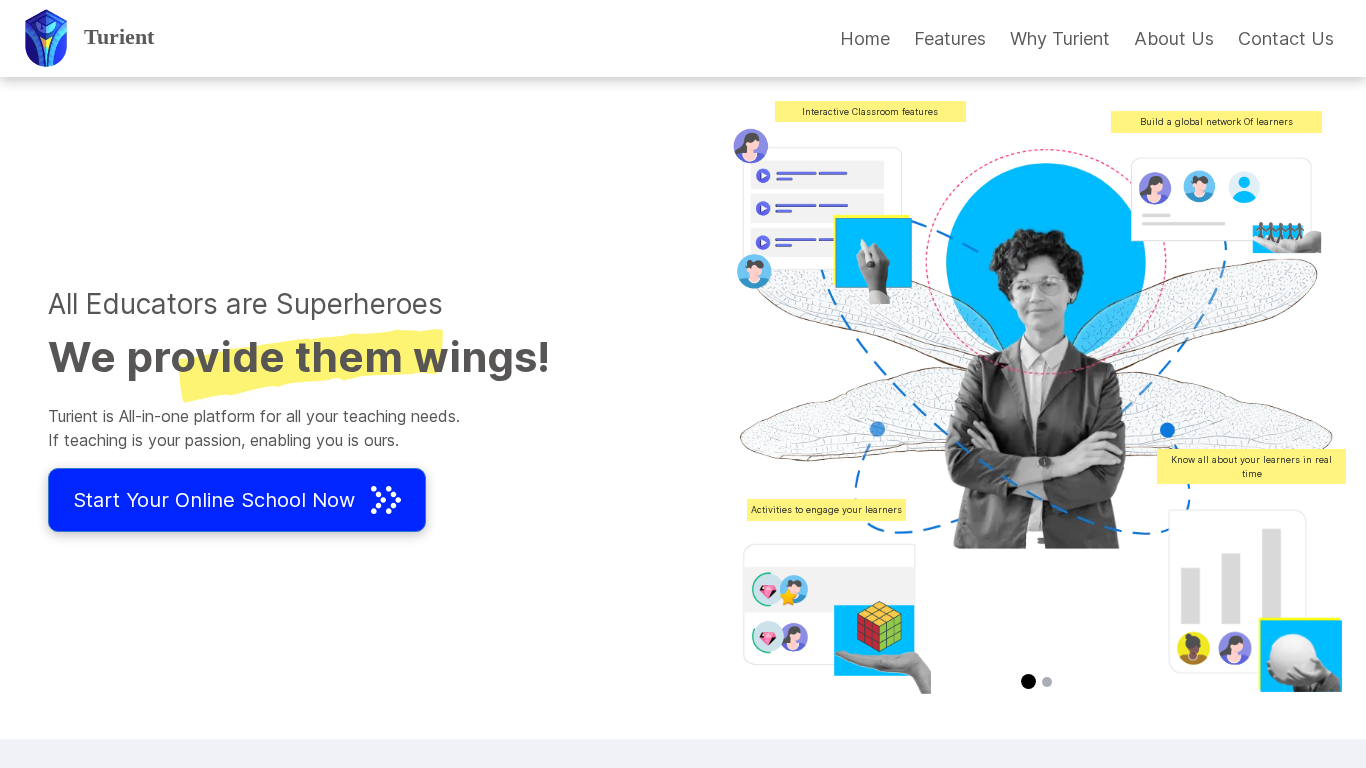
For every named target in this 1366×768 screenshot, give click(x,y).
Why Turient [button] (1060, 38)
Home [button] (865, 38)
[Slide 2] (1047, 682)
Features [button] (950, 38)
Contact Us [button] (1286, 38)
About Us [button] (1174, 38)
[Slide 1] (1028, 681)
